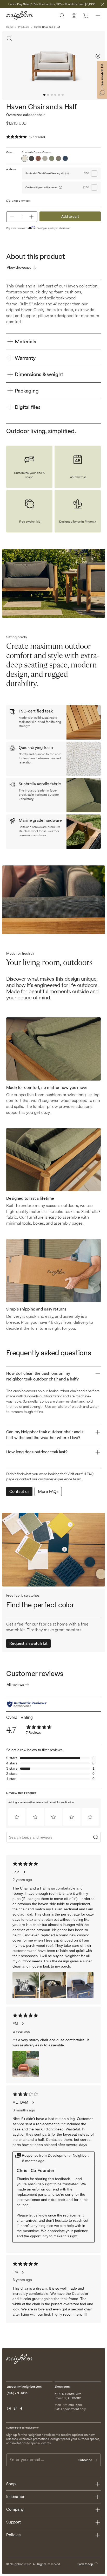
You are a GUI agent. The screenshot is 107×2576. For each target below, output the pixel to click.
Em (15, 2272)
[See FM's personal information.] (23, 2024)
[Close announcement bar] (102, 5)
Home (10, 27)
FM (15, 2023)
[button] (17, 1817)
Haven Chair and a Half (47, 27)
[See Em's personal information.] (23, 2272)
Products (24, 27)
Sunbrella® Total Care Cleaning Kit (45, 173)
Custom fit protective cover (41, 187)
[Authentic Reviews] (27, 1704)
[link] (39, 1730)
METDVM (20, 2102)
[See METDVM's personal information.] (33, 2103)
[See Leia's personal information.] (24, 1872)
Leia (16, 1872)
